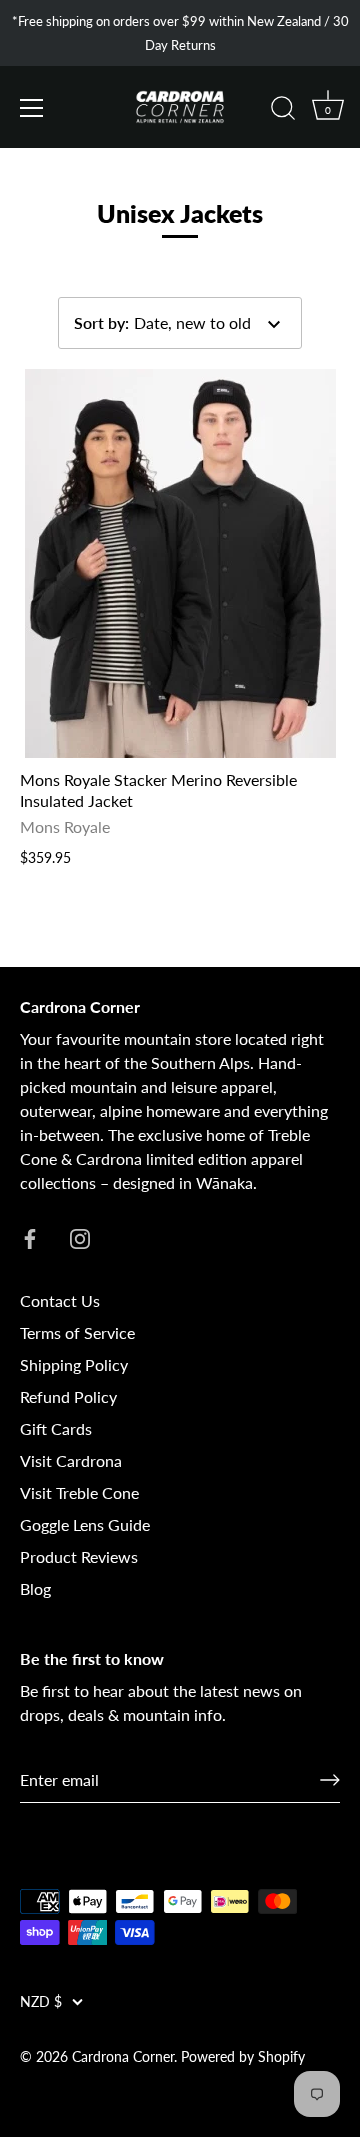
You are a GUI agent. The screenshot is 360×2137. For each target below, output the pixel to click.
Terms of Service (77, 1332)
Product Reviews (79, 1556)
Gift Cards (56, 1428)
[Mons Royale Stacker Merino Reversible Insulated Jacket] (180, 563)
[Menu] (32, 108)
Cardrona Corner (123, 2057)
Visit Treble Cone (79, 1492)
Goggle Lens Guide (85, 1524)
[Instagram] (80, 1236)
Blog (35, 1588)
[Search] (283, 111)
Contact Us (60, 1300)
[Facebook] (30, 1236)
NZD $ (41, 2002)
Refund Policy (68, 1396)
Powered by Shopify (243, 2057)
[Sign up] (330, 1780)
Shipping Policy (74, 1364)
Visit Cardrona (71, 1460)
